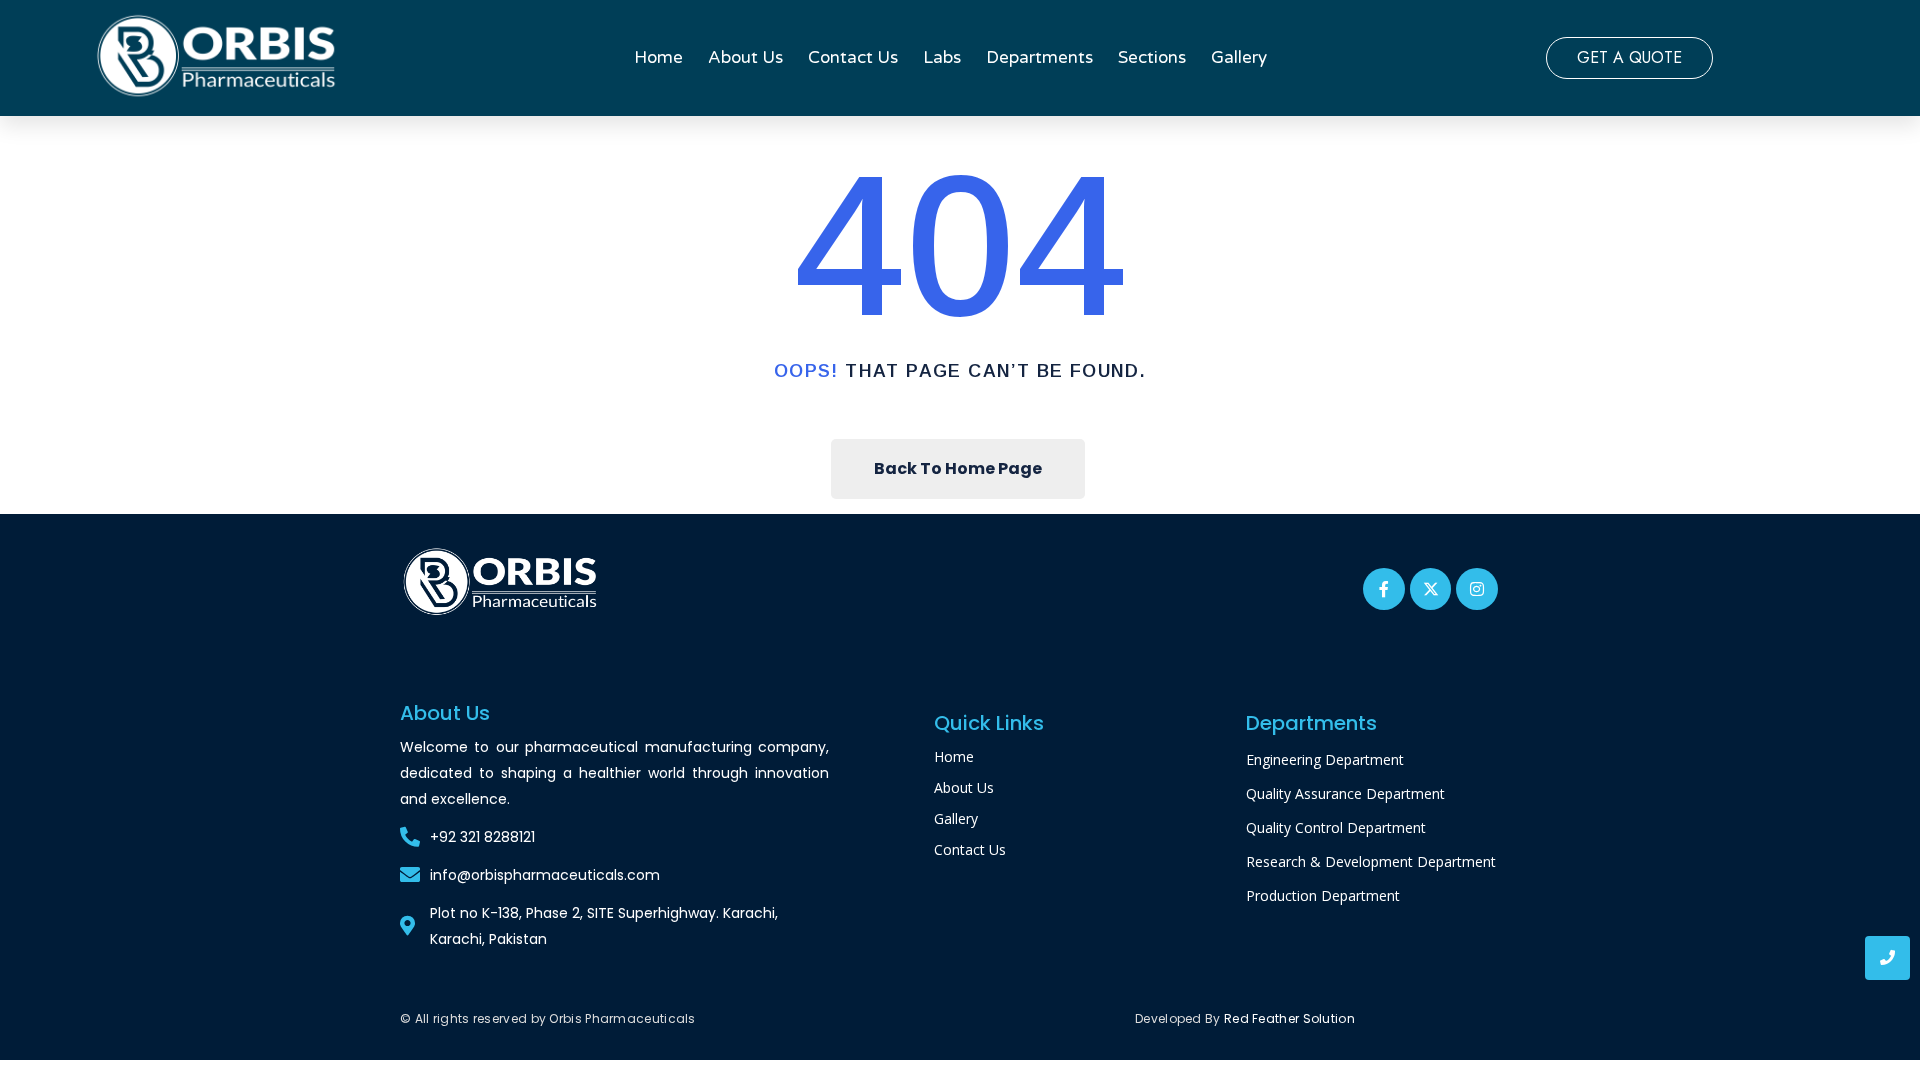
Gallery (1239, 57)
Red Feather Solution (1289, 1018)
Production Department (1323, 895)
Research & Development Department (1371, 861)
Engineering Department (1325, 759)
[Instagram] (1477, 589)
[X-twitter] (1431, 589)
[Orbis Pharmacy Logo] (501, 583)
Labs (942, 57)
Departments (1039, 57)
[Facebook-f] (1384, 589)
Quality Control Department (1336, 827)
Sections (1152, 57)
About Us (745, 57)
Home (658, 57)
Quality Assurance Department (1345, 793)
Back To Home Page (958, 468)
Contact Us (853, 57)
